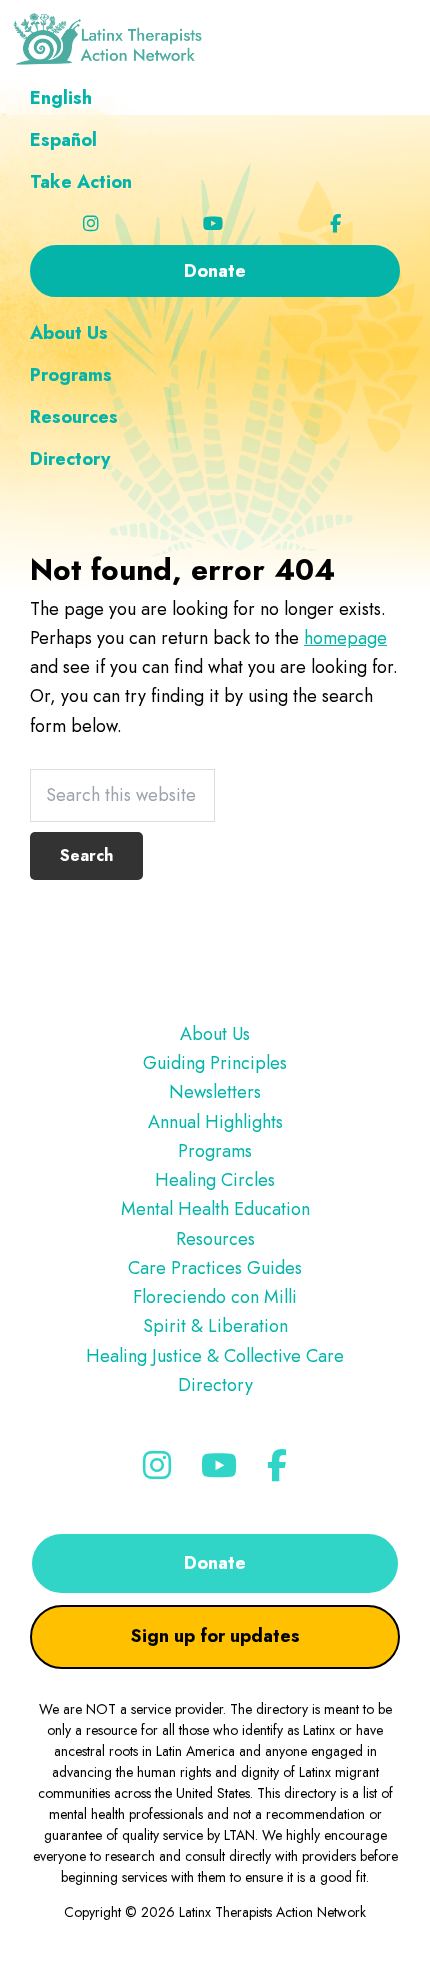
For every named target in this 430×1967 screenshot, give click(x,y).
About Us (215, 1034)
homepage (345, 638)
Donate (215, 1563)
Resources (215, 1239)
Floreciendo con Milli (215, 1297)
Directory (215, 1385)
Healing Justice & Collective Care (215, 1356)
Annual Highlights (215, 1122)
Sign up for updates (215, 1636)
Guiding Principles (215, 1063)
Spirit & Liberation (215, 1326)
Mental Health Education (215, 1209)
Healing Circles (215, 1180)
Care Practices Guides (215, 1268)
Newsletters (215, 1092)
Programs (215, 1151)
